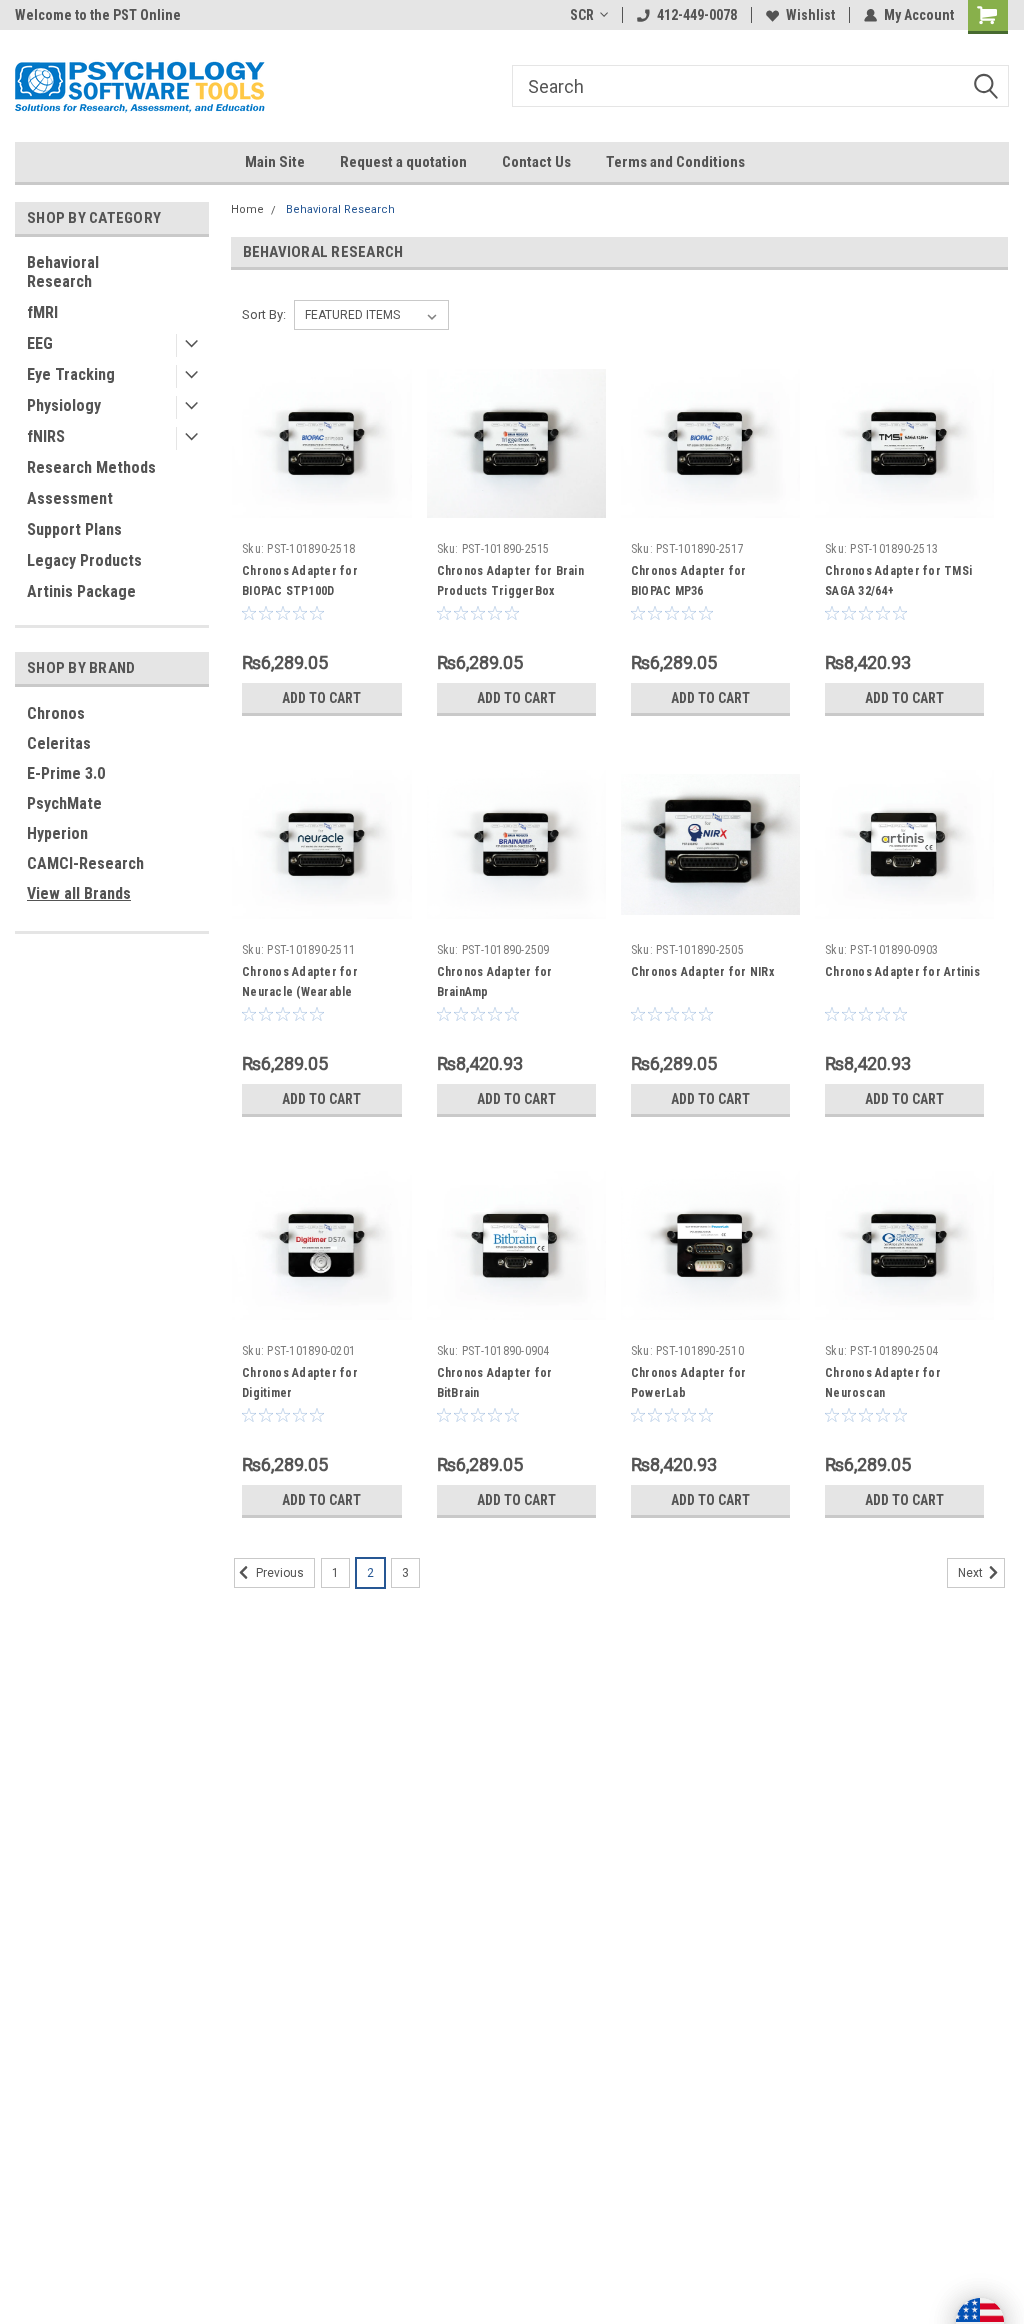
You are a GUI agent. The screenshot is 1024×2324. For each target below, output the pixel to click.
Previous (278, 1574)
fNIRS (46, 436)
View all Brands (79, 893)
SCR (582, 15)
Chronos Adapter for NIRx (702, 972)
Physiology (64, 405)
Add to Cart (321, 698)
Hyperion (57, 833)
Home (247, 209)
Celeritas (59, 743)
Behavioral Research (63, 272)
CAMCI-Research (85, 863)
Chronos (56, 713)
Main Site (275, 162)
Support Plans (74, 529)
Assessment (70, 498)
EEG (40, 343)
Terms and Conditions (675, 162)
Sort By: (264, 314)
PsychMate (64, 803)
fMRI (42, 312)
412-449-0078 (697, 15)
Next (972, 1574)
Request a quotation (403, 162)
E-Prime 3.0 (66, 773)
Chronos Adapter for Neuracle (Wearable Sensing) (300, 992)
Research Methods (91, 467)
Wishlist (810, 15)
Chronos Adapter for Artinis (902, 972)
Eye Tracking (71, 374)
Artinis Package (81, 591)
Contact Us (536, 162)
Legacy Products (84, 560)
